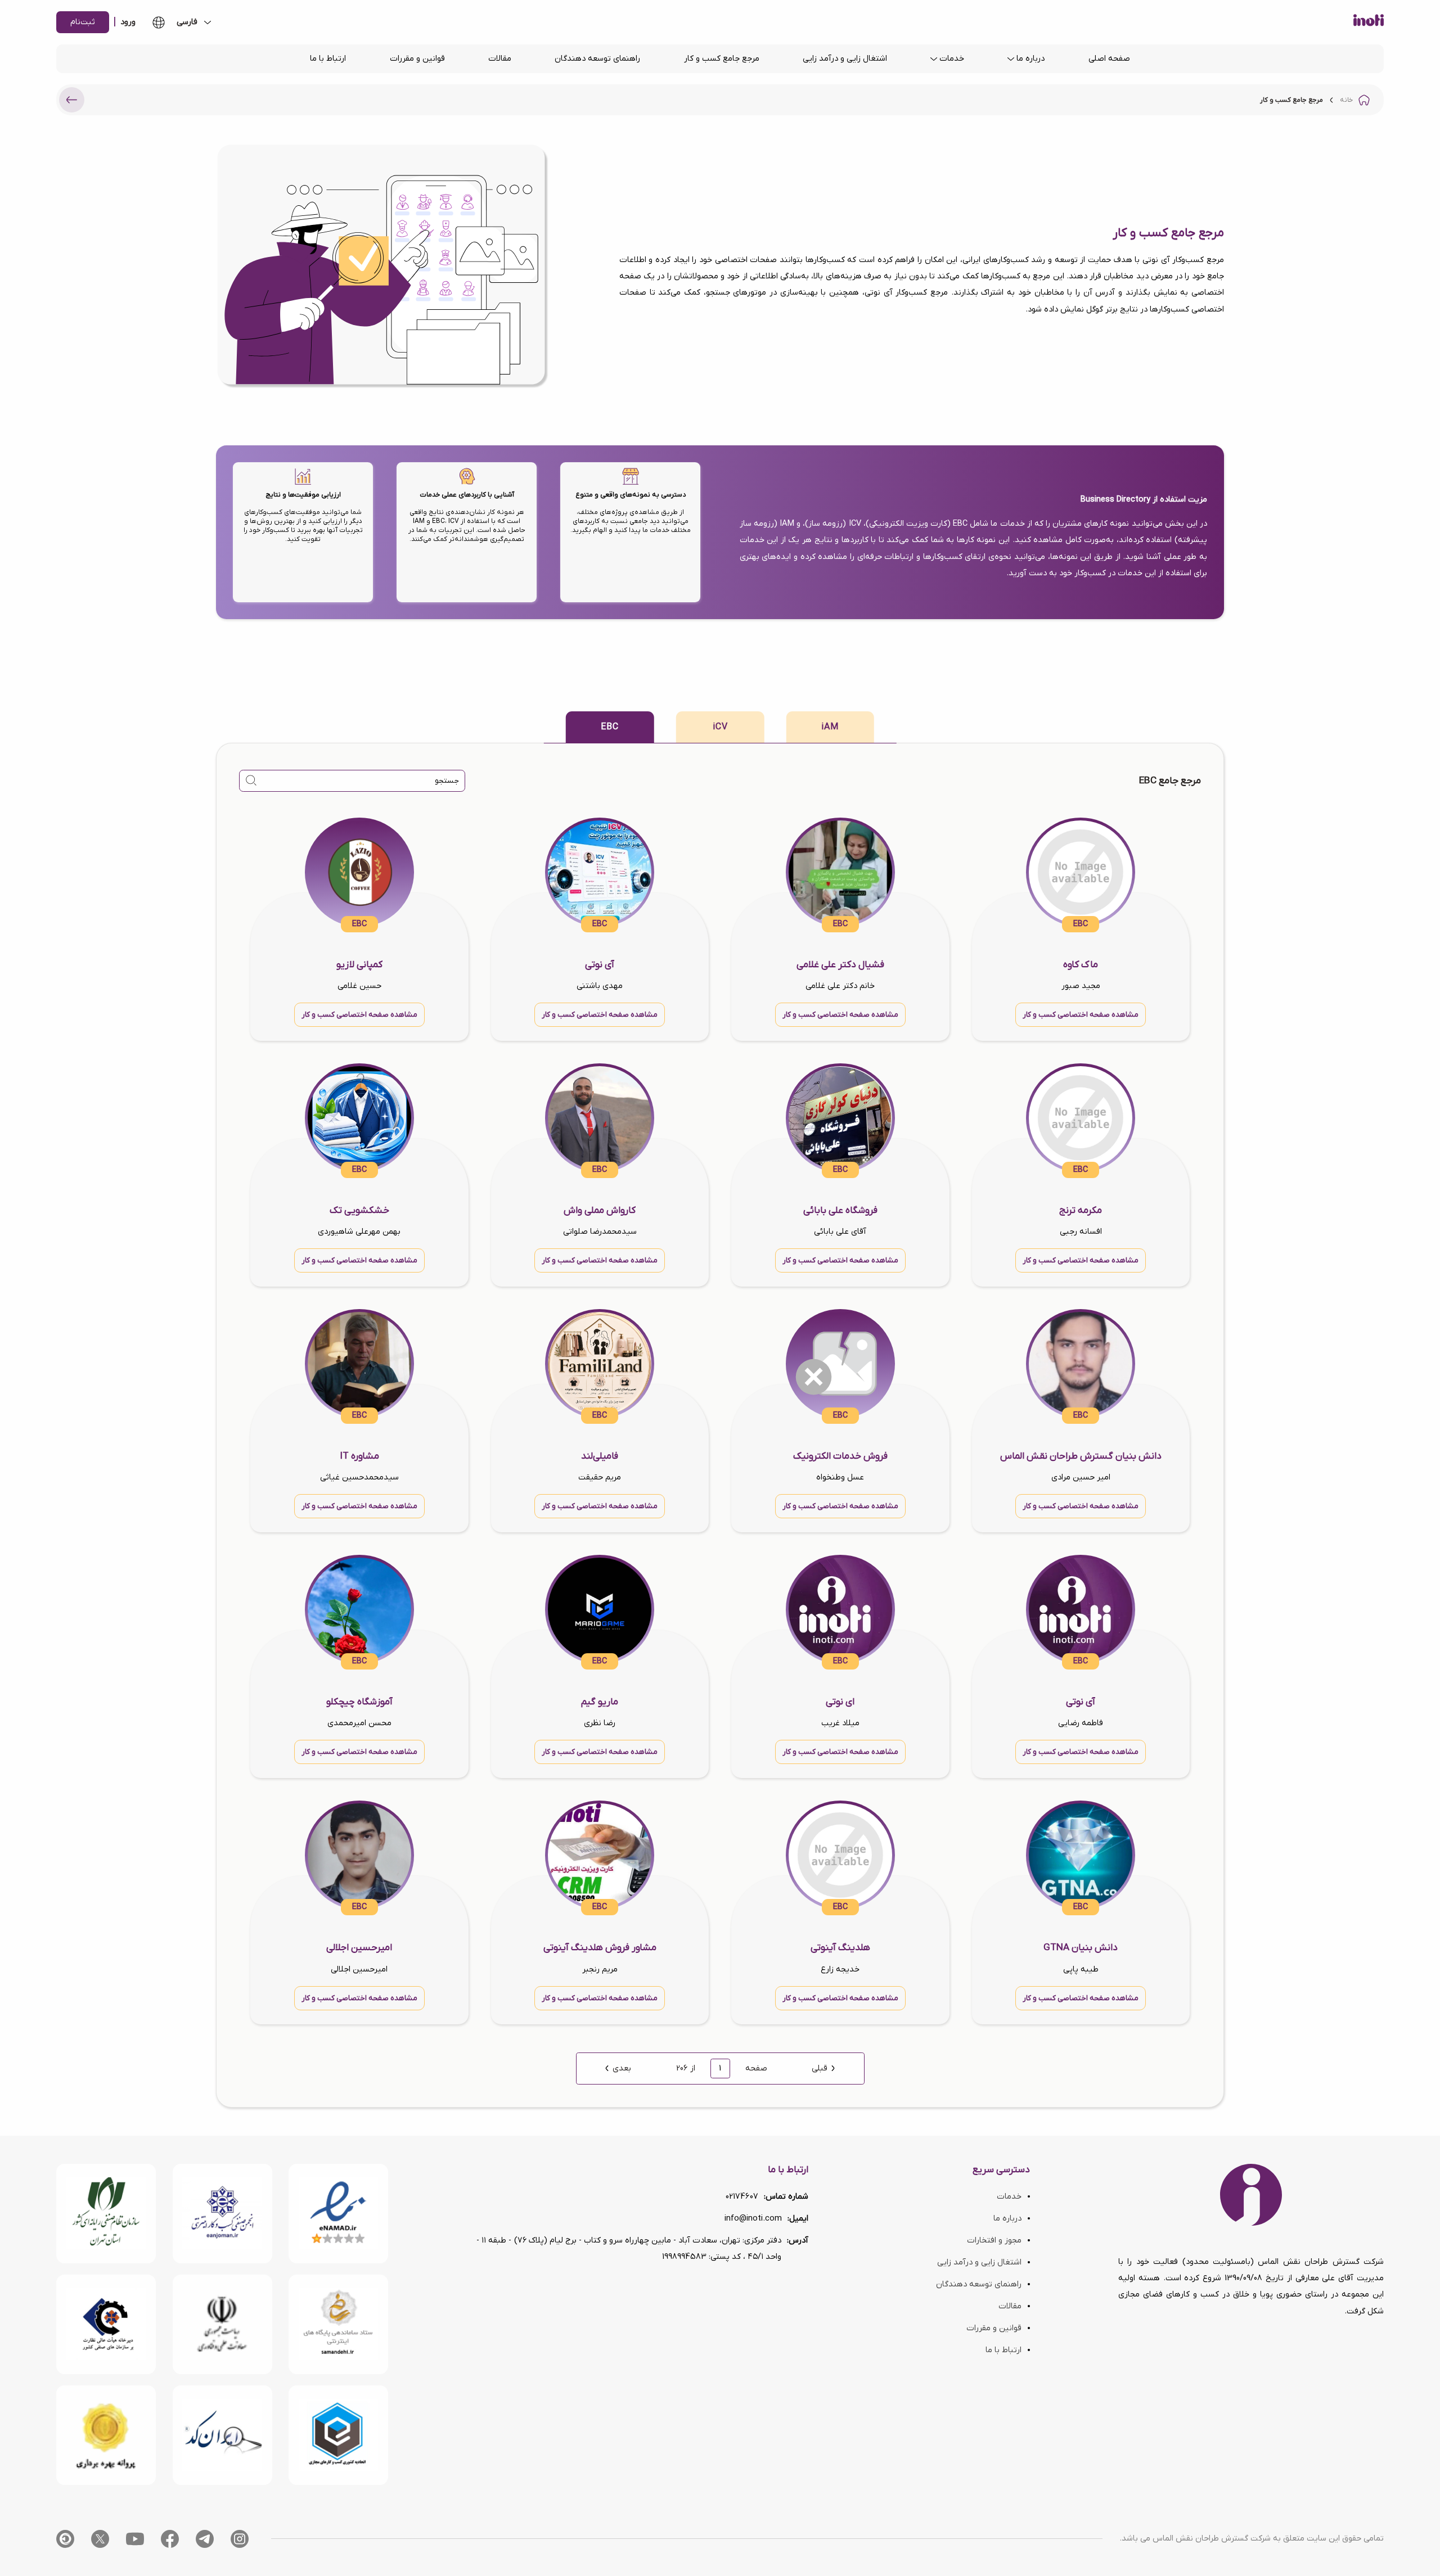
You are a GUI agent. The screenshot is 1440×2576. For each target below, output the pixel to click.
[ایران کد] (222, 2435)
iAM (830, 727)
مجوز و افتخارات (994, 2241)
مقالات (500, 59)
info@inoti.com (753, 2219)
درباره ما (1030, 59)
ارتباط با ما (328, 59)
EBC (610, 727)
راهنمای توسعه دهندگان (597, 59)
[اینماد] (338, 2214)
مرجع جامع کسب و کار (722, 59)
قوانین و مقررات (417, 59)
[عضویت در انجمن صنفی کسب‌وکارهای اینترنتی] (222, 2214)
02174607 (742, 2197)
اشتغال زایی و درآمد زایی (845, 59)
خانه (1346, 100)
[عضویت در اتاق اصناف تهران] (106, 2324)
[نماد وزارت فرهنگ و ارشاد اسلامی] (338, 2324)
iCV (720, 727)
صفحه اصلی (1109, 59)
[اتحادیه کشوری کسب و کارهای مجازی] (338, 2435)
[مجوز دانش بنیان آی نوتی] (222, 2324)
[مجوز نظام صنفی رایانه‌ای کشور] (106, 2214)
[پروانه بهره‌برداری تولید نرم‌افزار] (106, 2435)
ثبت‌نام (83, 22)
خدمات (952, 59)
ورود (128, 22)
